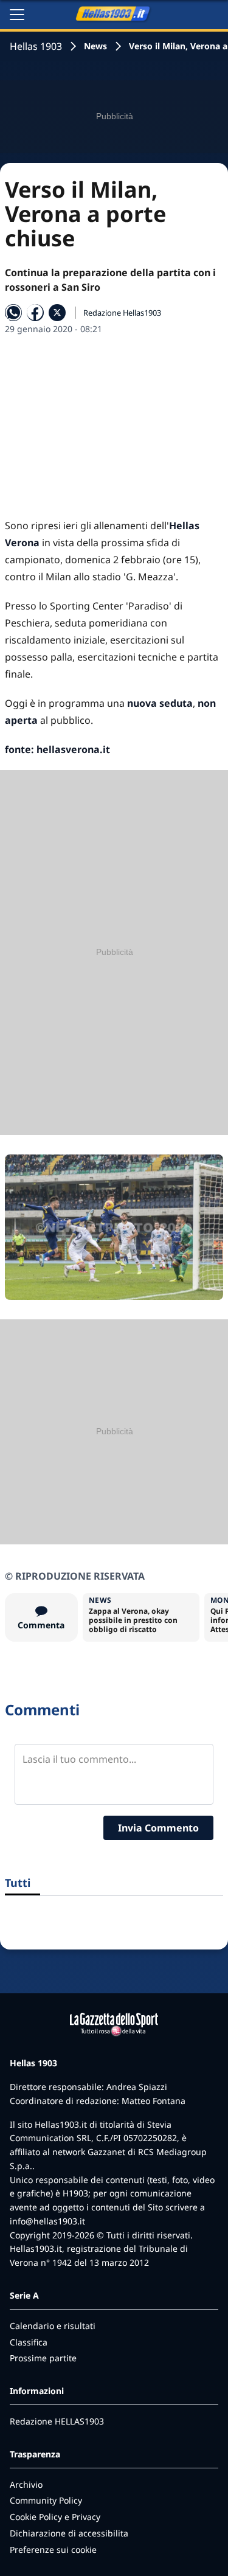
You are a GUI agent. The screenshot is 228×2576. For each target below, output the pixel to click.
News (95, 46)
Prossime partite (43, 2358)
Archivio (26, 2484)
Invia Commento (158, 1828)
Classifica (29, 2342)
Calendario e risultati (53, 2326)
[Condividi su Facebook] (35, 313)
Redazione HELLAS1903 (57, 2421)
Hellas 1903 (36, 46)
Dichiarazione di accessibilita (69, 2533)
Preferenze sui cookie (53, 2550)
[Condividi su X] (57, 313)
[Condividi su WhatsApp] (13, 313)
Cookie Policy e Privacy (55, 2517)
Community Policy (46, 2500)
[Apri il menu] (17, 15)
